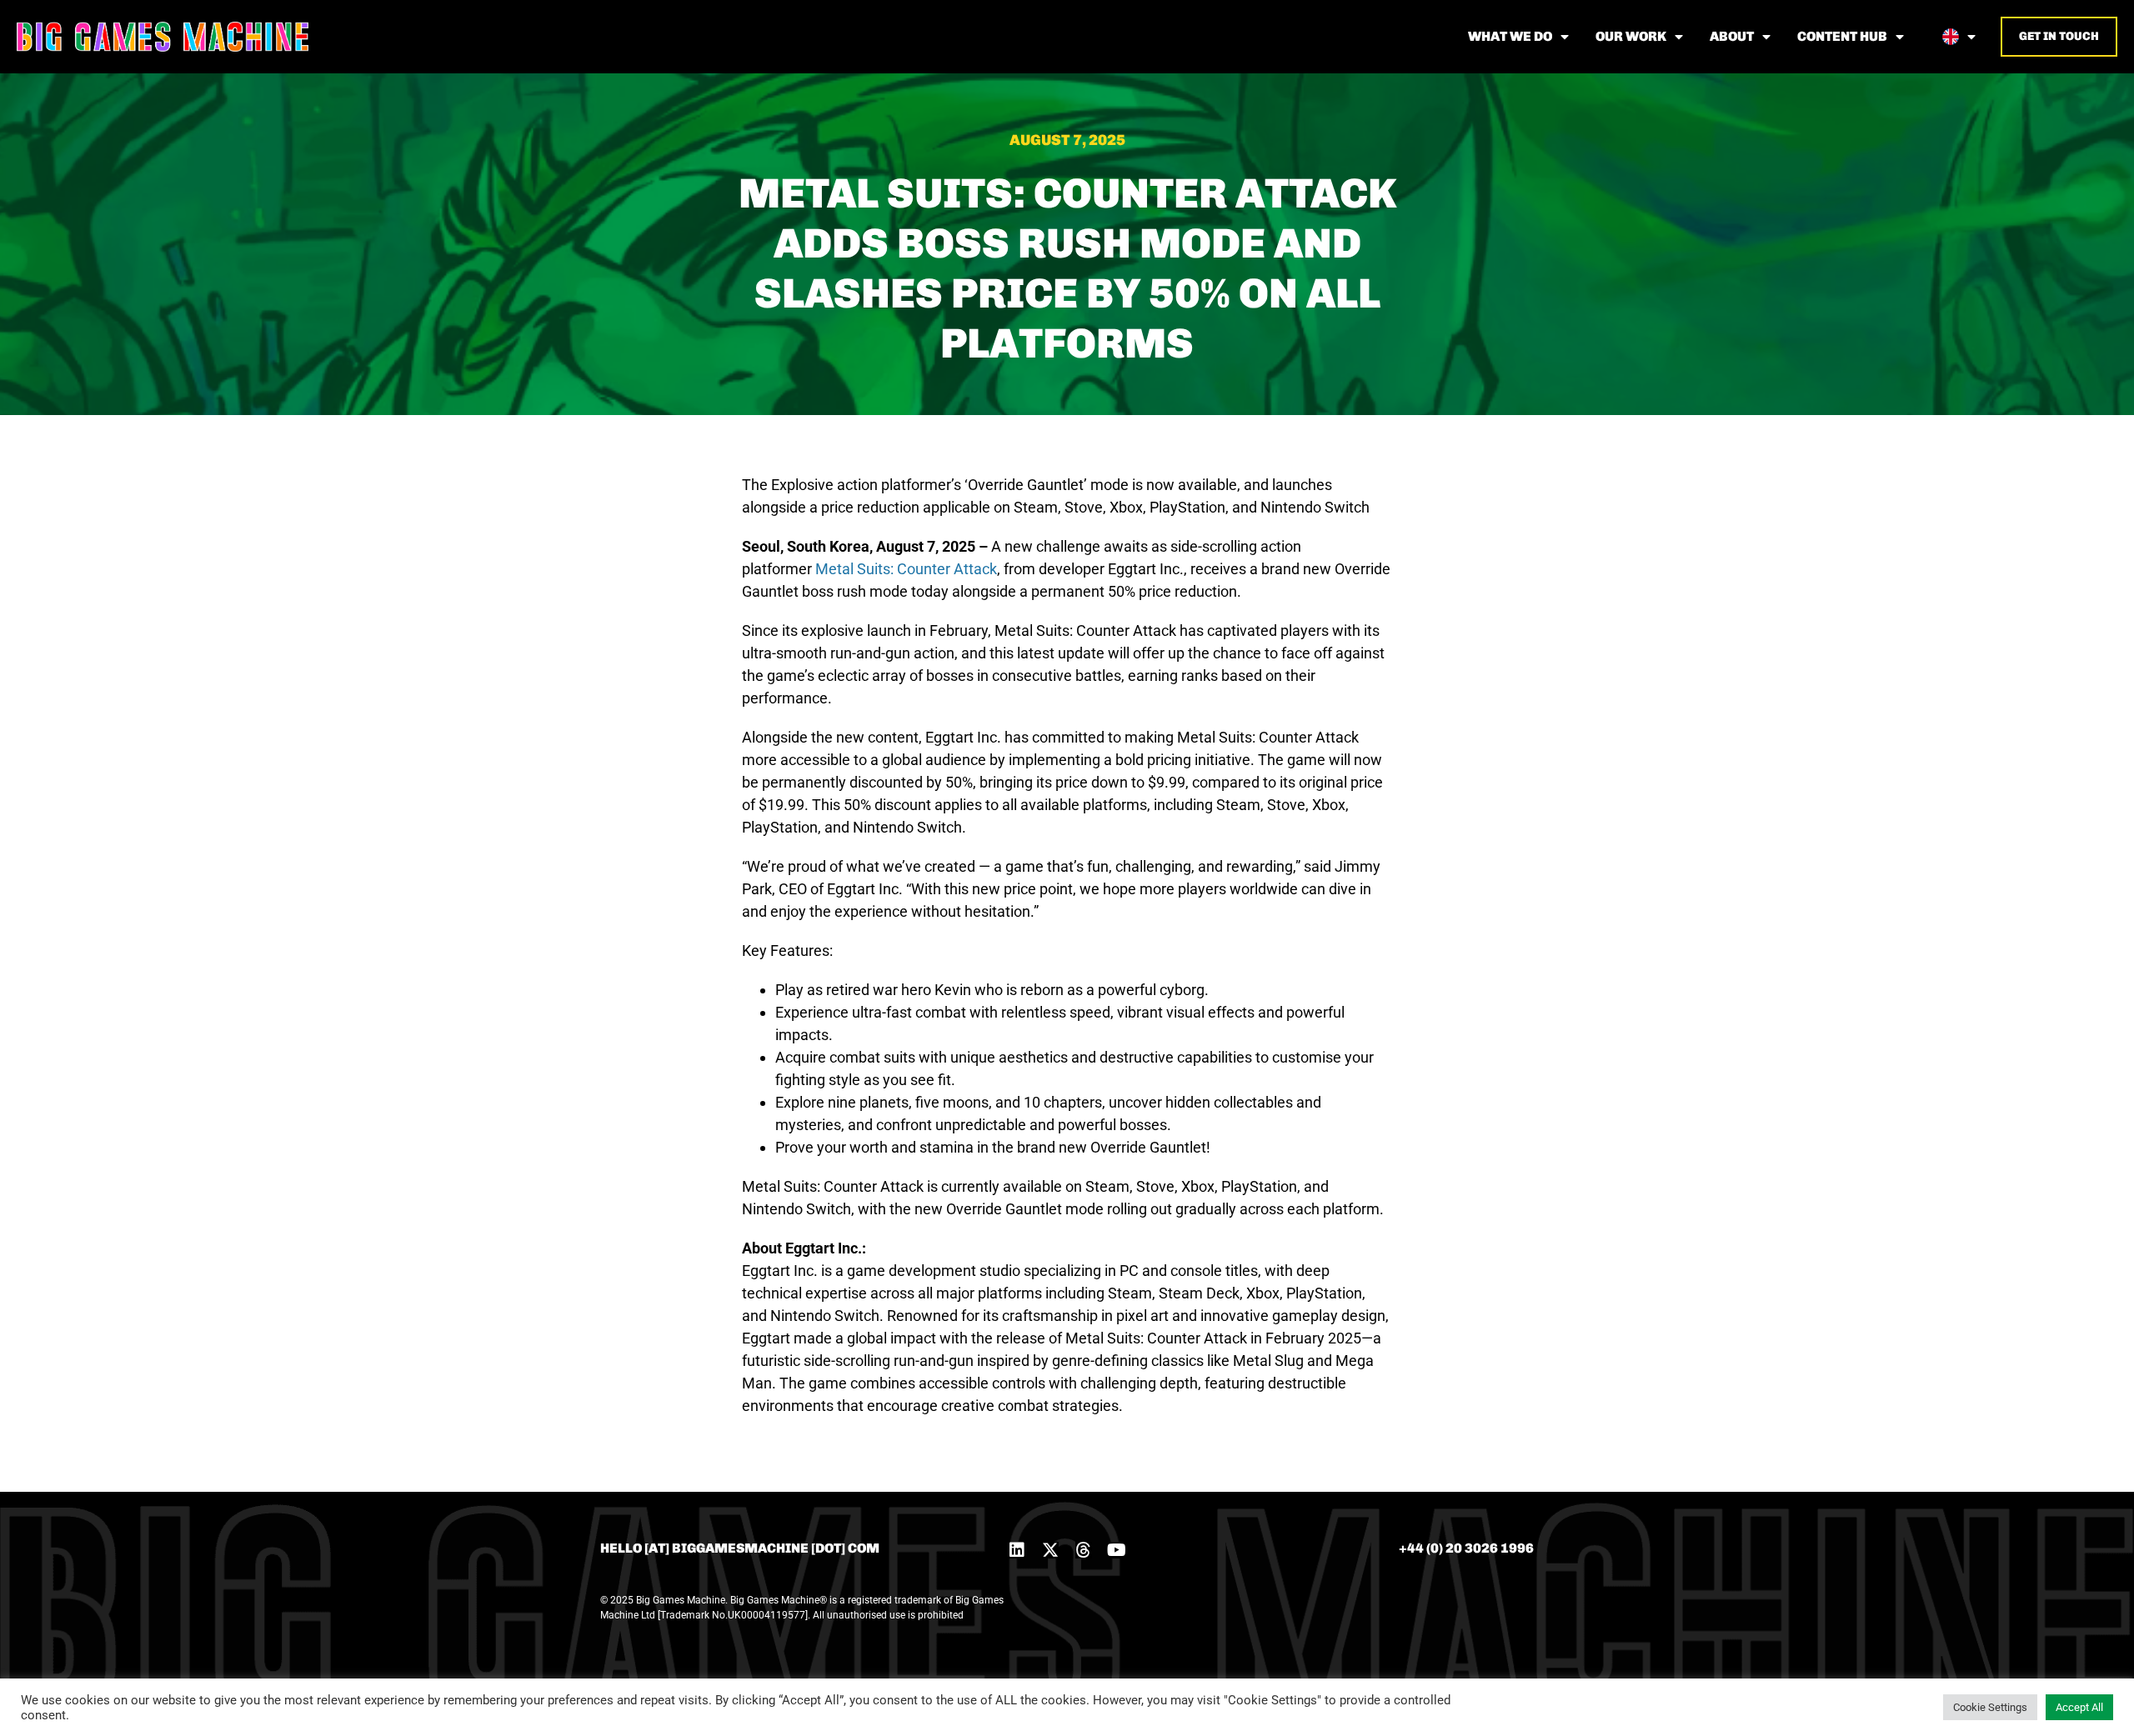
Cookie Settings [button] (1990, 1707)
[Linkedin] (1017, 1550)
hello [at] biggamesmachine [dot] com (740, 1548)
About (1732, 36)
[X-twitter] (1050, 1550)
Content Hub (1842, 36)
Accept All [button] (2079, 1707)
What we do (1510, 36)
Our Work (1631, 36)
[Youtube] (1117, 1550)
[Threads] (1084, 1550)
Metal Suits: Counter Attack (906, 569)
